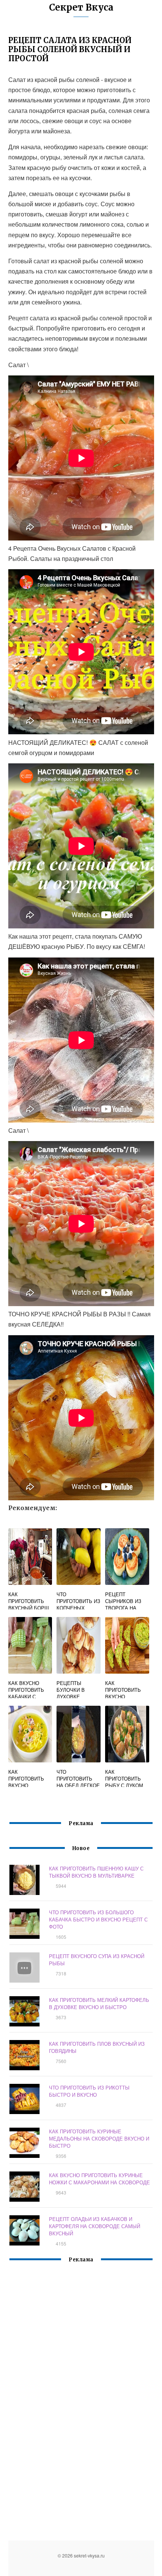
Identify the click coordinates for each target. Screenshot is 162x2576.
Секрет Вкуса (81, 7)
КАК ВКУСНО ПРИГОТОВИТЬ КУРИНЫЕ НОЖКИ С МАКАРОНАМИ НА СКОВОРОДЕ (99, 2179)
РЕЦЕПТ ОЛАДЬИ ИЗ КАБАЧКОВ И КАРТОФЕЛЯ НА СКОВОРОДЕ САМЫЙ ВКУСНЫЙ (95, 2226)
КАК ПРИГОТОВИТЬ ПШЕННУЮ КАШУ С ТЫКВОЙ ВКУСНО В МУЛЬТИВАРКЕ (96, 1872)
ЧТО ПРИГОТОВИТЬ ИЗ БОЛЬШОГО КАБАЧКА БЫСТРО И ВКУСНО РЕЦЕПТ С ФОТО (98, 1919)
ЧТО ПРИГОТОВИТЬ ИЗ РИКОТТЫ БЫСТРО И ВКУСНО (89, 2091)
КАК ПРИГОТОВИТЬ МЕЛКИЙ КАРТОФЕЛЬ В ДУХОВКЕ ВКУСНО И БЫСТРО (99, 2003)
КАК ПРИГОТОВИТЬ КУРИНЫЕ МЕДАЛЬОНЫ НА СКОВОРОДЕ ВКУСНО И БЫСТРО (99, 2138)
